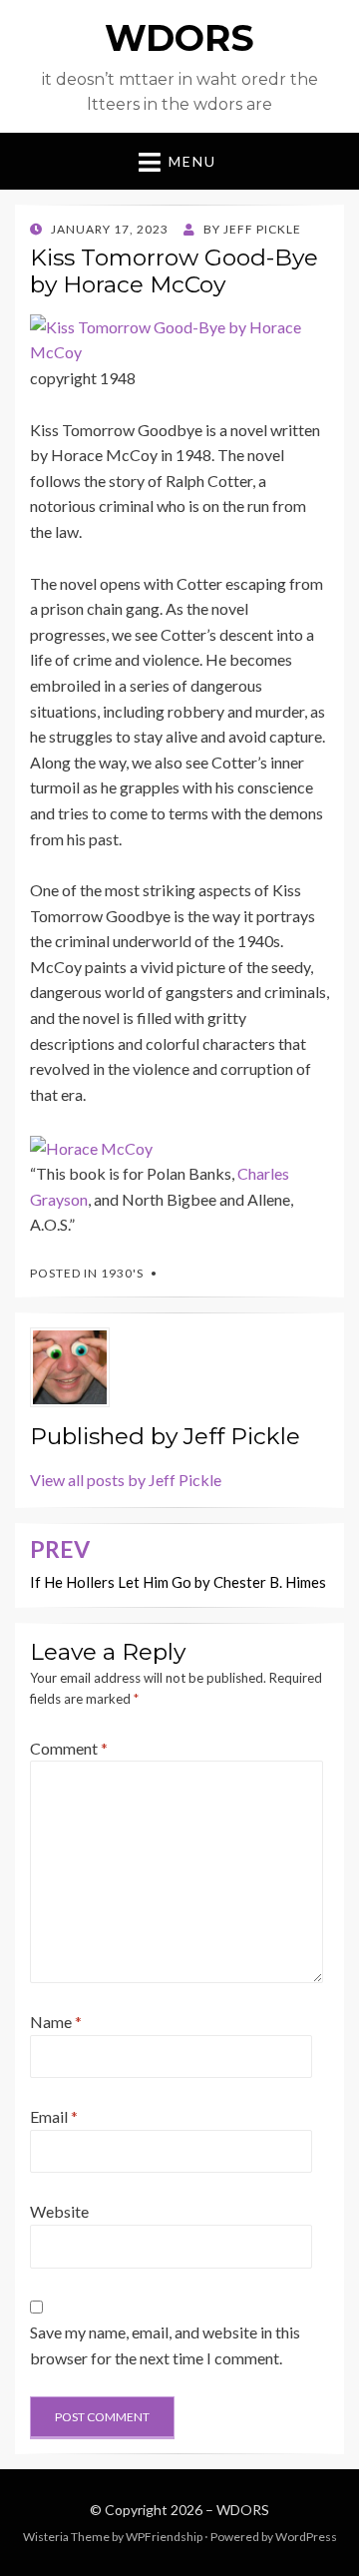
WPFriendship (164, 2537)
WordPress (306, 2537)
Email (54, 2116)
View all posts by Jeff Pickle (126, 1480)
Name (56, 2022)
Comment (69, 1748)
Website (59, 2211)
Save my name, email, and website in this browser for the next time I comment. (165, 2345)
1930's (122, 1273)
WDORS (179, 38)
